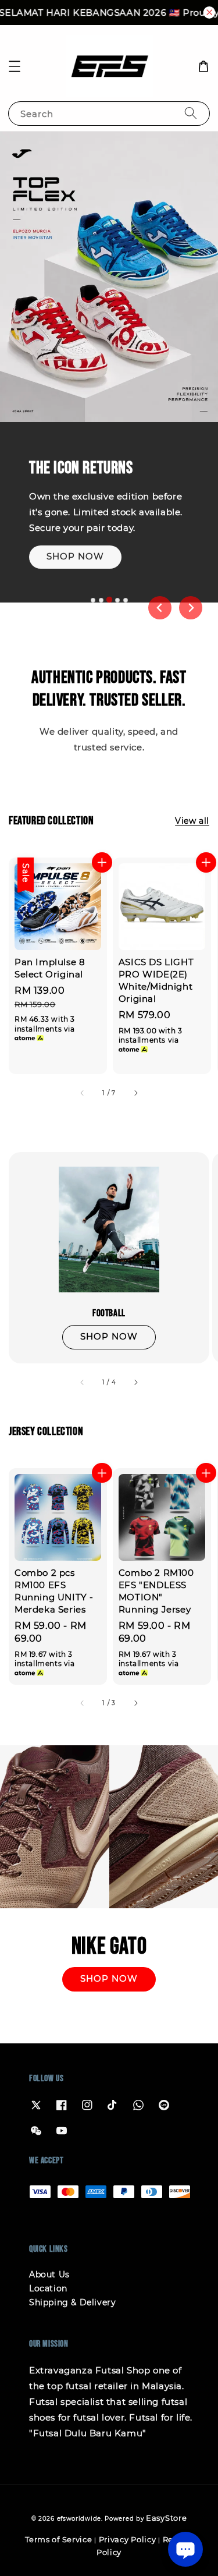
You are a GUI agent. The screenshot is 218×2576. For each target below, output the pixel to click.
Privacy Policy (128, 2539)
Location (48, 2288)
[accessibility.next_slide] (135, 1382)
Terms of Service (58, 2539)
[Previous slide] (160, 608)
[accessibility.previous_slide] (83, 1382)
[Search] (191, 113)
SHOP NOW (75, 555)
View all (192, 821)
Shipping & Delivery (72, 2302)
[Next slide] (191, 608)
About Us (49, 2274)
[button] (15, 66)
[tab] (93, 600)
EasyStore (166, 2518)
